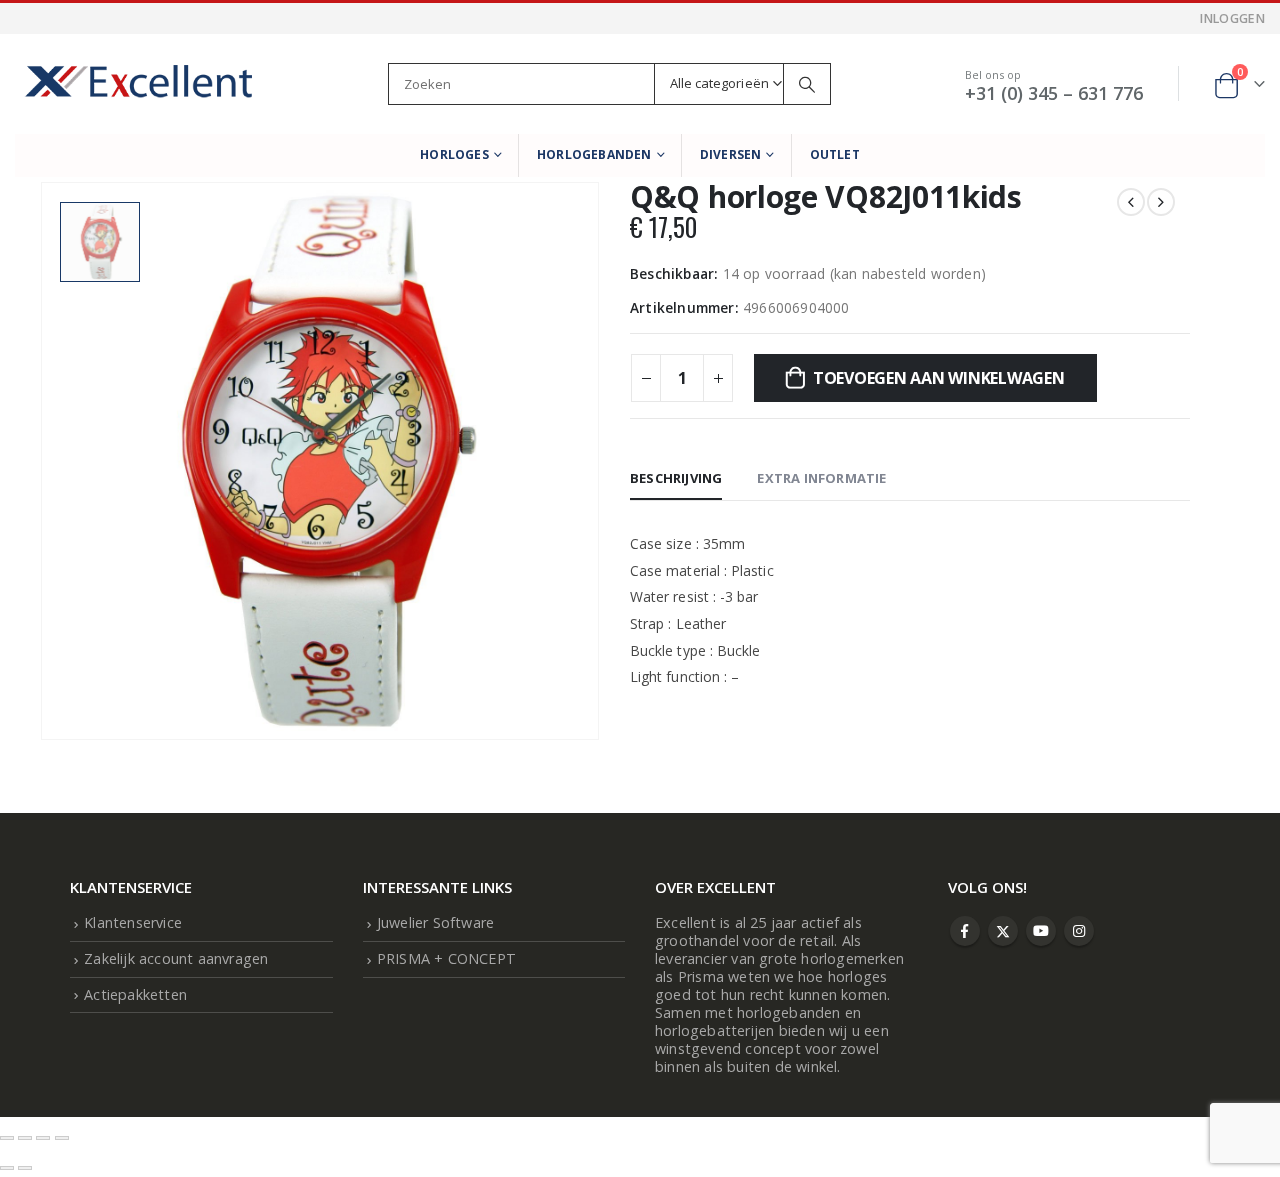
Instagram (1079, 931)
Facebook (965, 931)
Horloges (454, 154)
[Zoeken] (807, 84)
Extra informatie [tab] (821, 478)
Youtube (1041, 931)
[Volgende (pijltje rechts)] (25, 1168)
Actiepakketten (135, 994)
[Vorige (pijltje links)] (7, 1168)
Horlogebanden (594, 154)
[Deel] (43, 1138)
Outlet (835, 154)
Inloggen (1232, 18)
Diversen (731, 154)
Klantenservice (133, 922)
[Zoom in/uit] (7, 1138)
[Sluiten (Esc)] (62, 1138)
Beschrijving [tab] (676, 478)
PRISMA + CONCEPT (446, 958)
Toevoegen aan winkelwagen (939, 378)
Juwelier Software (435, 922)
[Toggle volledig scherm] (25, 1138)
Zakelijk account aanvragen (176, 958)
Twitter (1003, 931)
